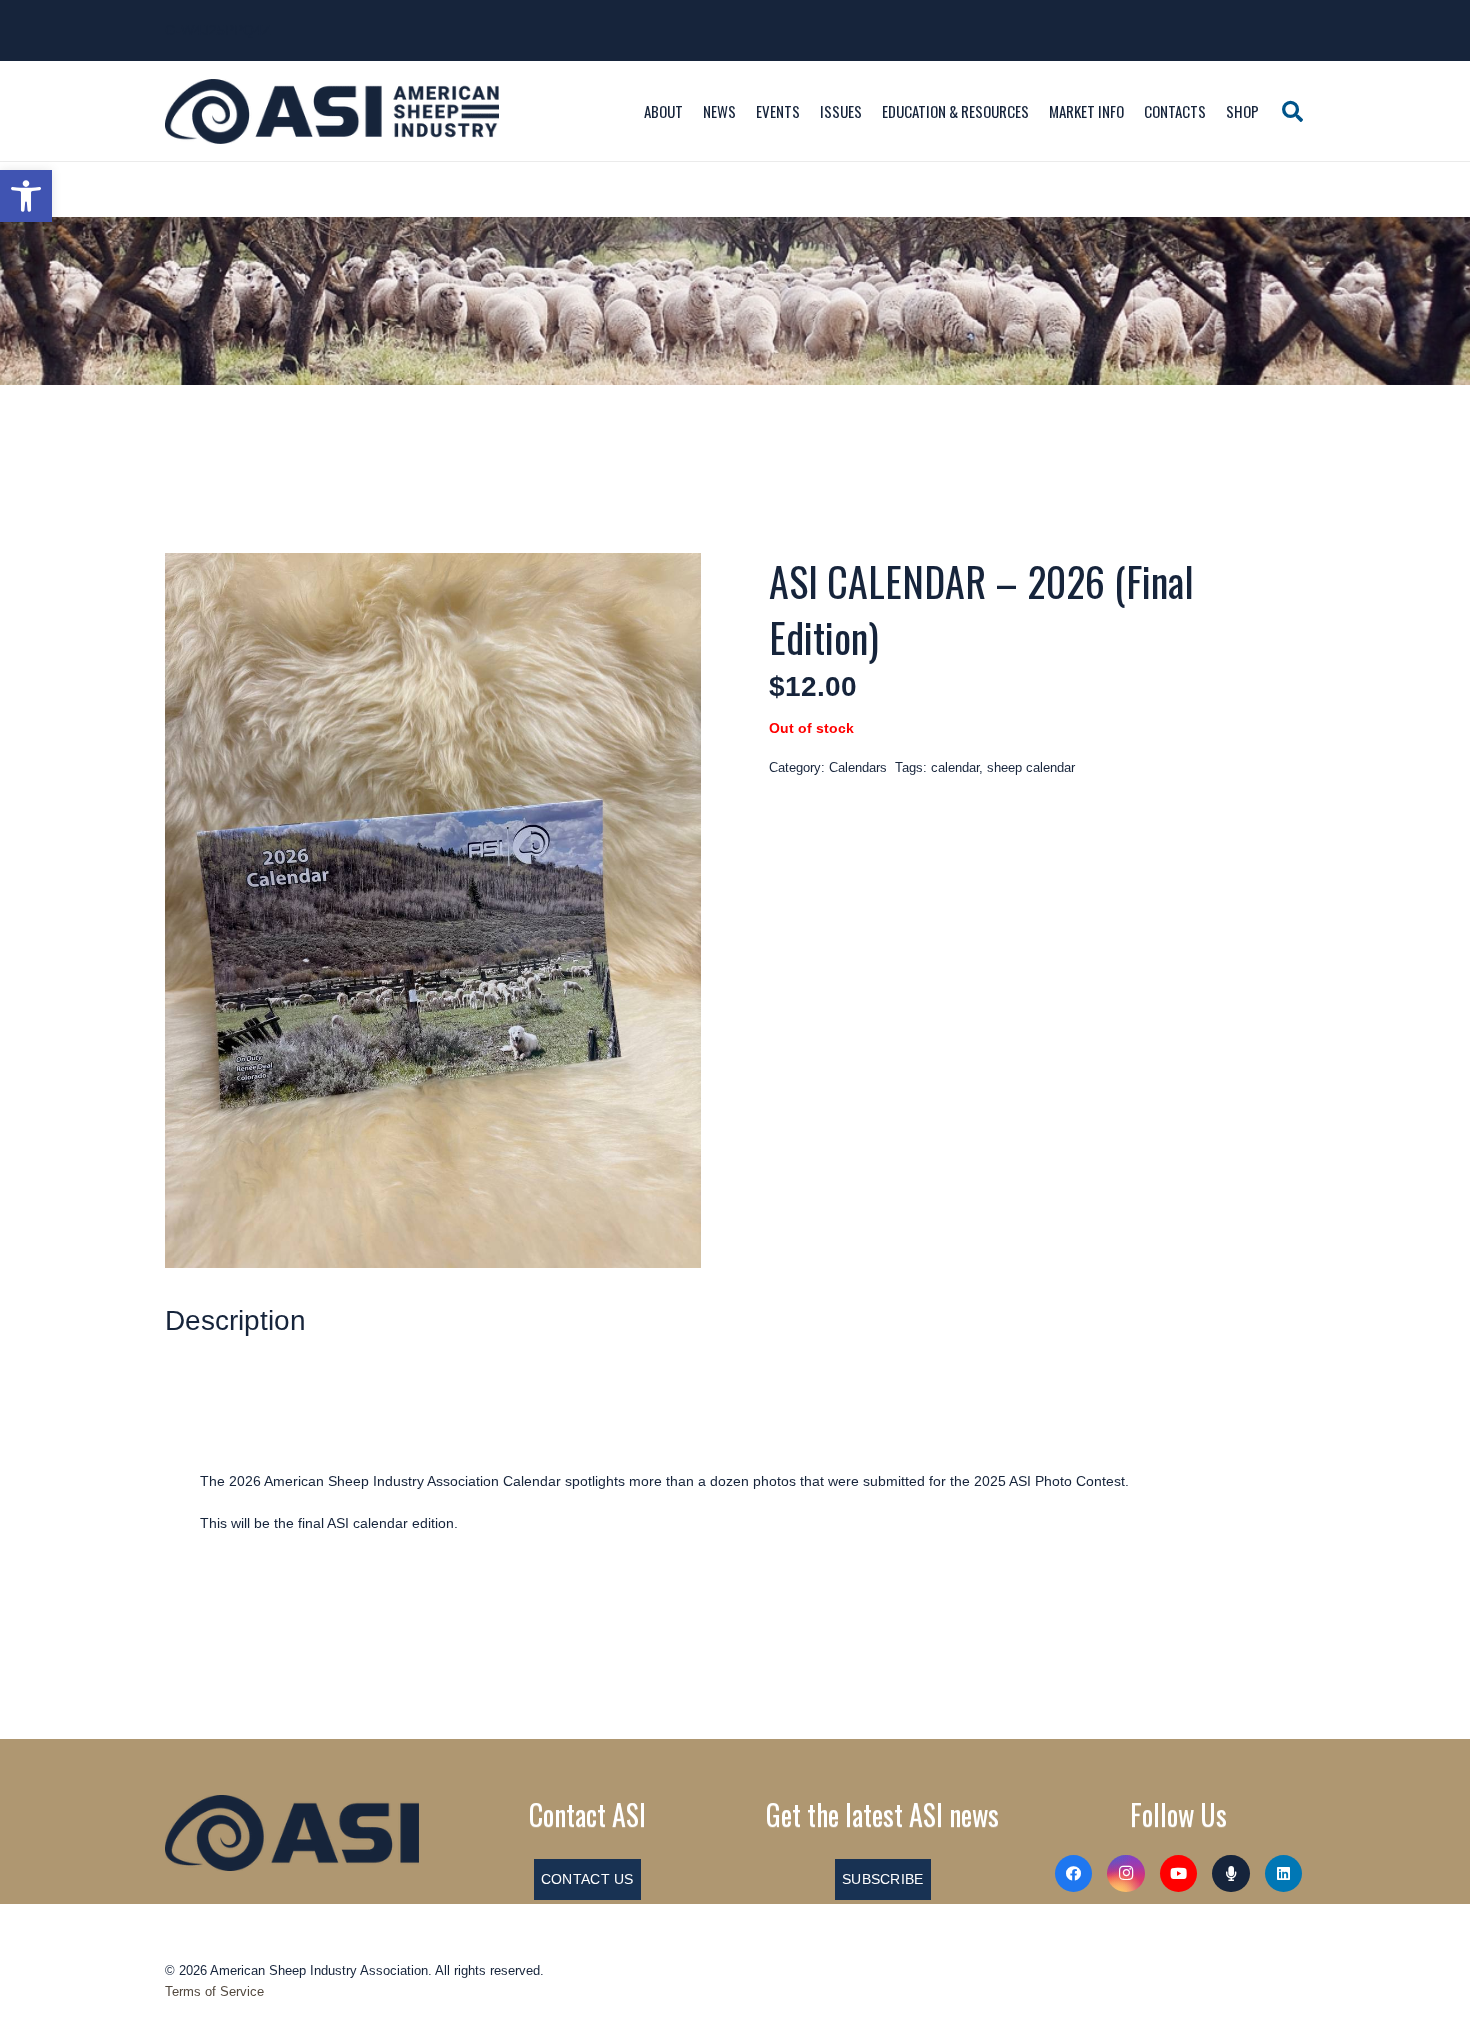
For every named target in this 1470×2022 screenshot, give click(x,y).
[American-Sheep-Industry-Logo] (332, 111)
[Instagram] (1126, 1874)
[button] (26, 196)
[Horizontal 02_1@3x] (292, 1833)
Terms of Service (214, 1991)
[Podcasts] (1231, 1874)
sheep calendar (1031, 768)
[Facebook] (1074, 1874)
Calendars (858, 768)
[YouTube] (1179, 1874)
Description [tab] (235, 1320)
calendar (955, 768)
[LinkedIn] (1284, 1874)
